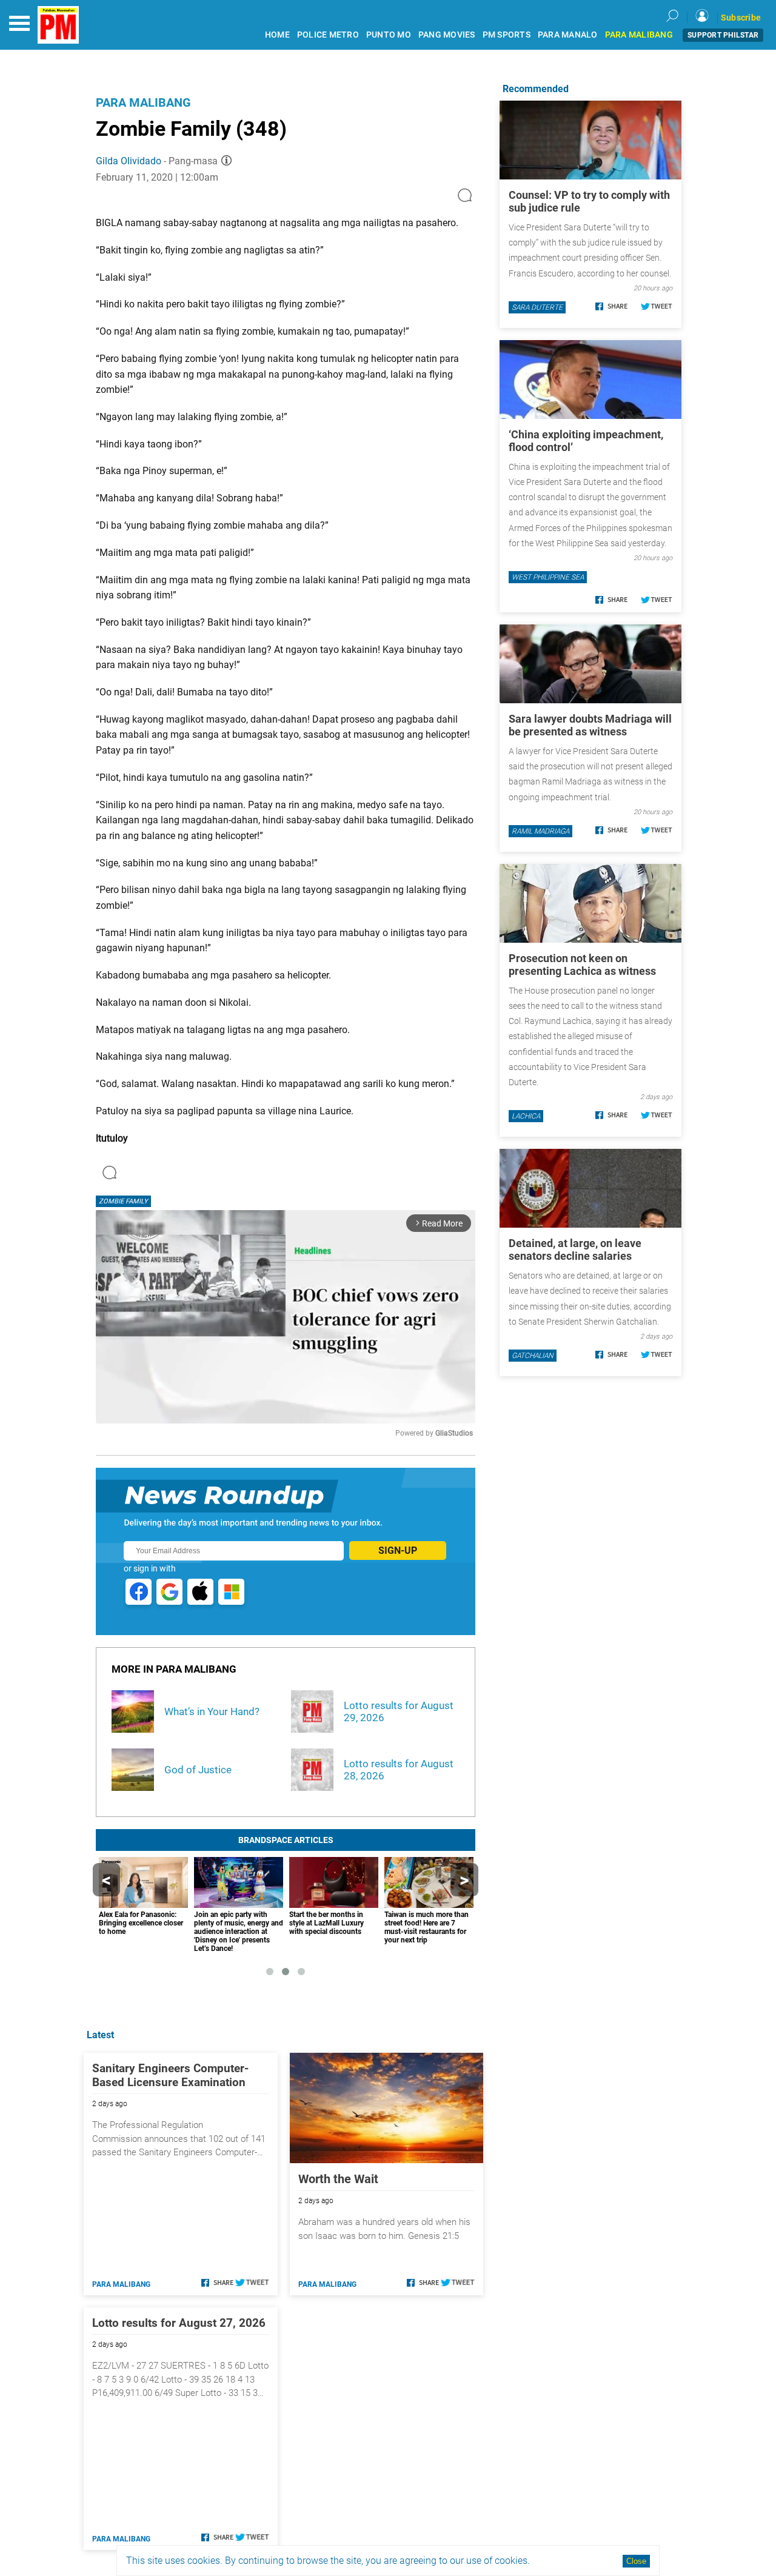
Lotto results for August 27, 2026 (179, 2323)
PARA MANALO (568, 35)
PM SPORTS (507, 35)
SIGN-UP (398, 1551)
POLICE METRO (328, 35)
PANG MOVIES (447, 35)
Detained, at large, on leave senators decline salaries (575, 1250)
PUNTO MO (389, 35)
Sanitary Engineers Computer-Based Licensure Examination (170, 2075)
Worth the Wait (338, 2179)
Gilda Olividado (129, 161)
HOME (277, 35)
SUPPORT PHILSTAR (723, 35)
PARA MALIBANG (639, 35)
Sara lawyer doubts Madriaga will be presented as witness (590, 725)
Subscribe (741, 18)
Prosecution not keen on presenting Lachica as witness (582, 965)
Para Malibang (143, 102)
